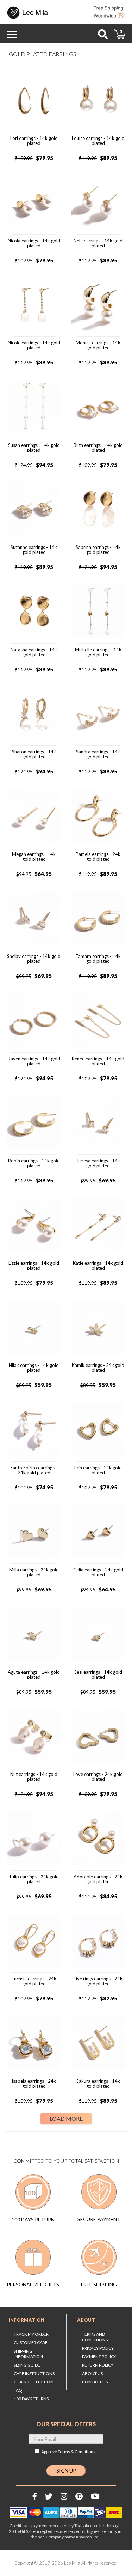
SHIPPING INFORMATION (28, 2354)
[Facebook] (35, 2496)
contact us (95, 2382)
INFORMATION (27, 2320)
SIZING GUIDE (27, 2365)
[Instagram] (64, 2496)
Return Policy (98, 2365)
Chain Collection (34, 2382)
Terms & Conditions (77, 2452)
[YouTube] (95, 2496)
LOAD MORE (66, 2118)
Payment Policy (99, 2357)
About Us (92, 2373)
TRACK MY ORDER (31, 2334)
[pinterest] (79, 2496)
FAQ (18, 2390)
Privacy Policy (98, 2348)
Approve (68, 2452)
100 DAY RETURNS (31, 2399)
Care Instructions (34, 2373)
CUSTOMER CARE (31, 2343)
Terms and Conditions (95, 2337)
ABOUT (86, 2320)
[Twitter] (49, 2496)
